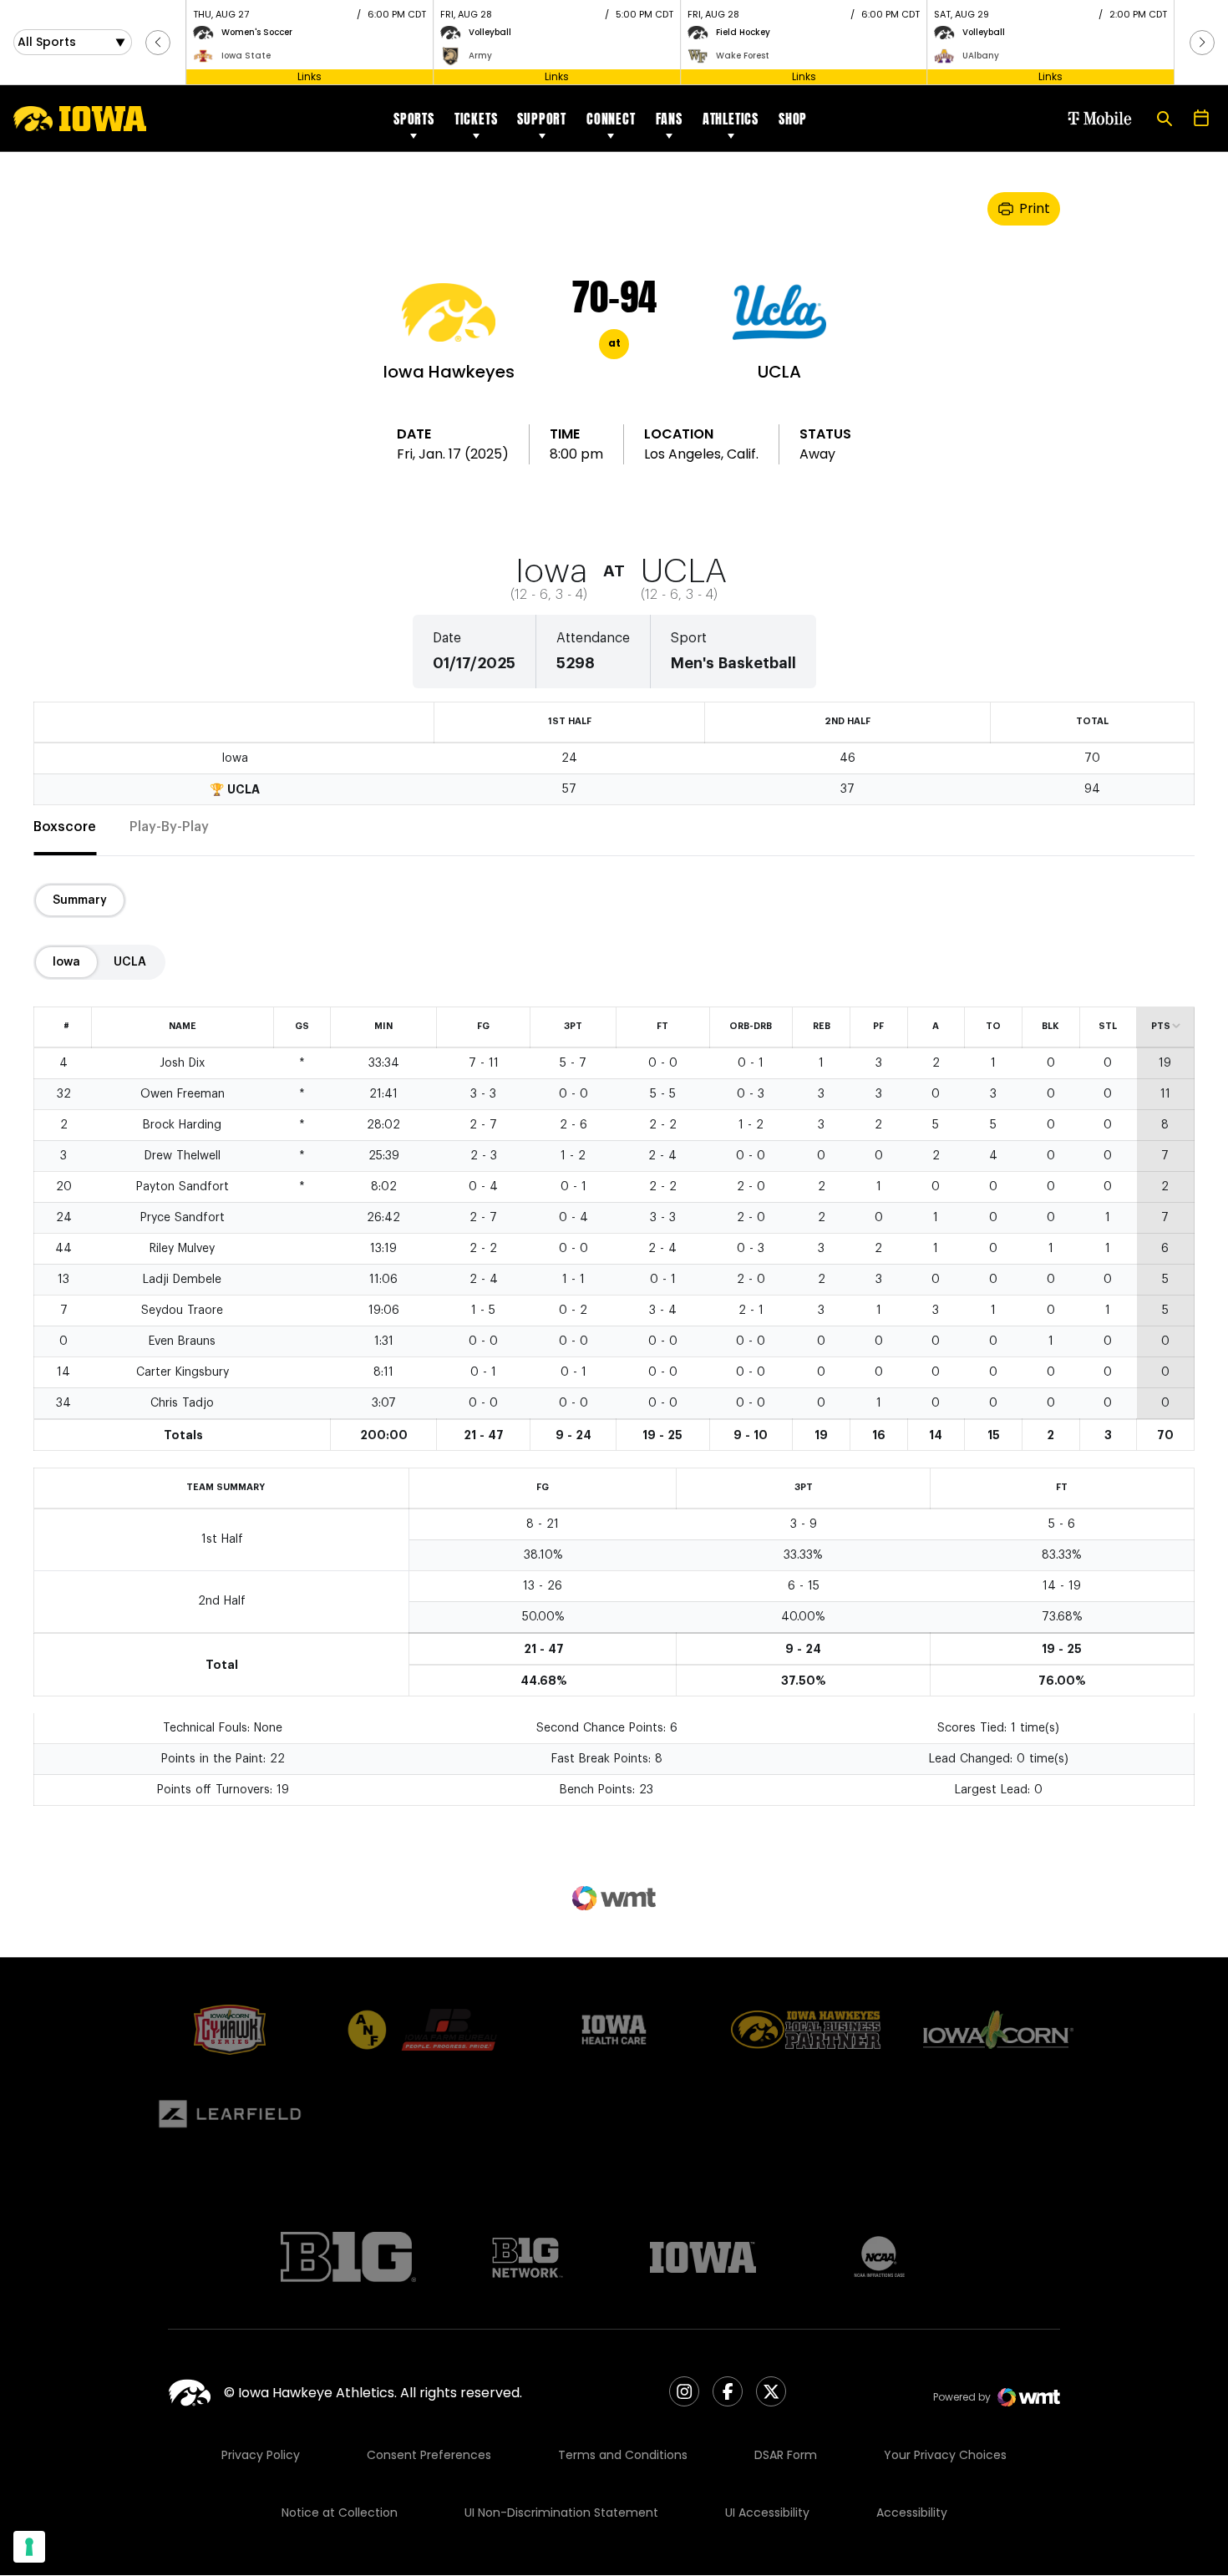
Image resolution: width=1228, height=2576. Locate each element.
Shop (793, 119)
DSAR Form (786, 2455)
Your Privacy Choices (945, 2455)
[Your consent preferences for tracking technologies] (29, 2547)
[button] (158, 43)
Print (1035, 208)
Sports (414, 119)
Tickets (476, 119)
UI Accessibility (767, 2513)
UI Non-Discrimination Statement (561, 2513)
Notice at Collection (340, 2513)
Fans (669, 119)
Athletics (731, 119)
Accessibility (912, 2513)
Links (310, 76)
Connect (611, 119)
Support (542, 119)
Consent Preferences (429, 2455)
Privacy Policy (261, 2455)
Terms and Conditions (623, 2455)
